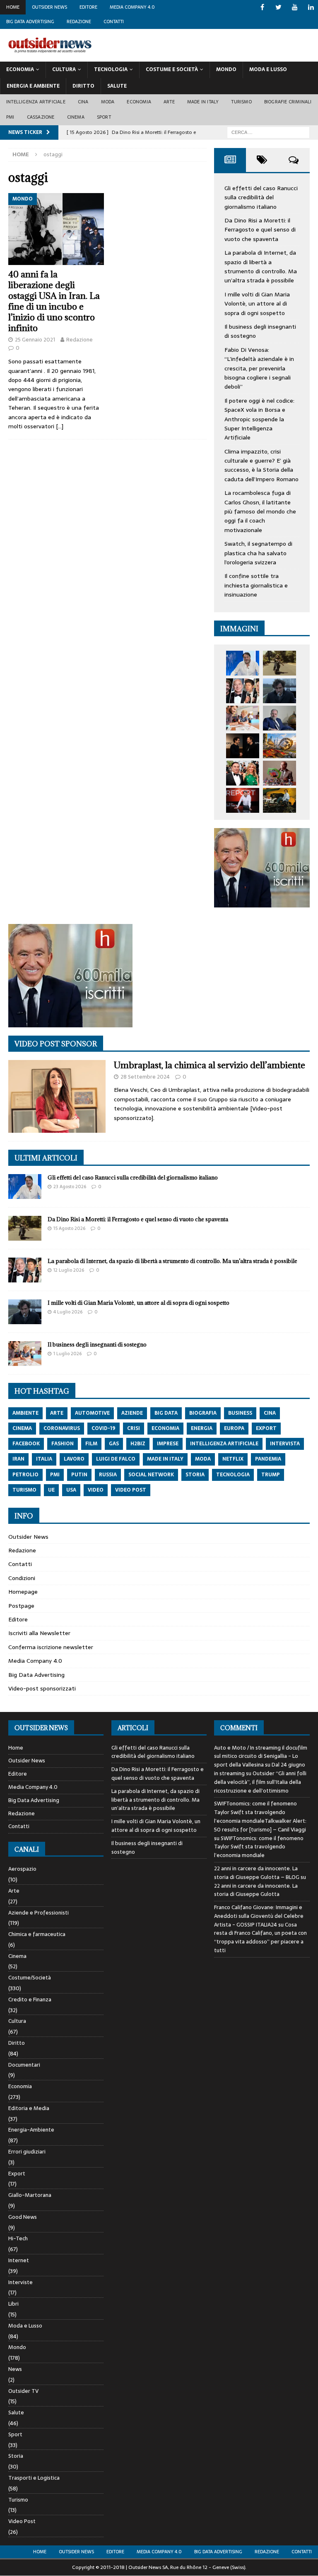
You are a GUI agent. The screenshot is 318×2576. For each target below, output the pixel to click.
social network (151, 1475)
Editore (88, 7)
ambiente (25, 1413)
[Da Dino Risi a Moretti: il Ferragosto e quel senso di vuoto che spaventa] (279, 663)
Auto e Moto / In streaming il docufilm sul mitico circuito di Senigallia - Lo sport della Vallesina (261, 1756)
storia (195, 1475)
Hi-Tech (18, 2238)
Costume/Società (30, 1978)
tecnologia (233, 1475)
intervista (285, 1444)
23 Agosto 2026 (70, 1187)
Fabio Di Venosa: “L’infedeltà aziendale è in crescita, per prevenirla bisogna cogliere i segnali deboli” (259, 368)
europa (234, 1428)
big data (166, 1413)
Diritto (83, 86)
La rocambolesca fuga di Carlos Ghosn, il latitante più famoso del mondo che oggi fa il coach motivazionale (260, 511)
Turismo (241, 102)
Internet (19, 2260)
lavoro (74, 1459)
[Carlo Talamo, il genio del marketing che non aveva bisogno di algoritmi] (279, 800)
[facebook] (262, 7)
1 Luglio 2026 (67, 1354)
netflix (233, 1459)
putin (79, 1475)
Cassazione (41, 117)
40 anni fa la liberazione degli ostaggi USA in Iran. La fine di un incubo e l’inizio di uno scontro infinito (54, 301)
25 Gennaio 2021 (35, 340)
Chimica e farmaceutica (37, 1934)
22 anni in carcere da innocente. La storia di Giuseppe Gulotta (256, 1890)
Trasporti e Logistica (34, 2478)
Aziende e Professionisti (39, 1913)
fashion (63, 1444)
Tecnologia (111, 69)
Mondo (226, 69)
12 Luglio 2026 (69, 1270)
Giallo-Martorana (30, 2195)
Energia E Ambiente (33, 86)
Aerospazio (22, 1869)
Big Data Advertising (30, 21)
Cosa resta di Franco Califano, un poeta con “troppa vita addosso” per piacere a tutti (260, 1937)
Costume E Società (172, 69)
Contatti (114, 21)
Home (13, 7)
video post (131, 1490)
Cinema (76, 117)
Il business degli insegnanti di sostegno (97, 1344)
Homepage (23, 1592)
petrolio (25, 1475)
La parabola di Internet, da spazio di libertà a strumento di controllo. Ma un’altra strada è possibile (261, 266)
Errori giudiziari (27, 2152)
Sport (104, 117)
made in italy (165, 1459)
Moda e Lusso (25, 2326)
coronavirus (62, 1428)
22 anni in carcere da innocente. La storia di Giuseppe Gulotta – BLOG (257, 1873)
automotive (92, 1413)
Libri (13, 2304)
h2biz (138, 1444)
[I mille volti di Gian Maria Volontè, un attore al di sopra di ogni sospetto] (279, 691)
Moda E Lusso (268, 69)
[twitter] (278, 7)
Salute (117, 86)
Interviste (20, 2282)
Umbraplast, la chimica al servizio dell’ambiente (210, 1065)
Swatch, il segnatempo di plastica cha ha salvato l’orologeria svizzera (258, 553)
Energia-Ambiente (31, 2130)
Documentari (24, 2065)
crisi (134, 1428)
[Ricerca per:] (268, 132)
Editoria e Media (29, 2108)
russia (108, 1475)
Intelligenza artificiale (36, 102)
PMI (10, 117)
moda (203, 1459)
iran (18, 1459)
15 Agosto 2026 (69, 1228)
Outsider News (49, 7)
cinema (22, 1428)
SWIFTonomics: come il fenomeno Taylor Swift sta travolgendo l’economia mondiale (259, 1847)
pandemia (268, 1459)
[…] (60, 426)
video (96, 1490)
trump (271, 1475)
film (91, 1444)
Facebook (26, 1444)
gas (114, 1444)
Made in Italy (203, 102)
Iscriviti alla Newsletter (39, 1633)
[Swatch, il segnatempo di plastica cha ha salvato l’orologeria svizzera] (279, 773)
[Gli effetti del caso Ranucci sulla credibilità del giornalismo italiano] (243, 663)
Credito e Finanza (30, 1999)
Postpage (21, 1606)
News (15, 2369)
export (266, 1428)
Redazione (79, 21)
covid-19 (104, 1428)
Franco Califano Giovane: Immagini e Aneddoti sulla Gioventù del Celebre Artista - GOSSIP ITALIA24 (259, 1916)
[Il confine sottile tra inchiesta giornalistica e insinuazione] (243, 800)
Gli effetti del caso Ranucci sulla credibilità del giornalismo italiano (261, 197)
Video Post (22, 2521)
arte (57, 1413)
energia (202, 1428)
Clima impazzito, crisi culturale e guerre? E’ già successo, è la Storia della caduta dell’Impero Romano (261, 465)
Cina (83, 102)
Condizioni (22, 1578)
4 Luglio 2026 (68, 1312)
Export (17, 2174)
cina (270, 1413)
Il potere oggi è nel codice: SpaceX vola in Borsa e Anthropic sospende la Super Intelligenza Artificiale (259, 419)
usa (71, 1490)
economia (165, 1428)
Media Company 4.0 (132, 7)
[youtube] (295, 7)
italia (44, 1459)
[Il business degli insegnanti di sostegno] (243, 718)
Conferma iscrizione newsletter (51, 1647)
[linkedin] (311, 7)
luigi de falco (116, 1459)
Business (240, 1413)
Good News (23, 2217)
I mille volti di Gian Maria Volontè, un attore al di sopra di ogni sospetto (257, 304)
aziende (132, 1413)
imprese (168, 1444)
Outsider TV (23, 2391)
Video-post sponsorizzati (42, 1688)
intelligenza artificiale (224, 1444)
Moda (108, 102)
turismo (24, 1490)
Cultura (64, 69)
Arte (169, 102)
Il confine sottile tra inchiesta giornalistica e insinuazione (256, 585)
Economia (20, 69)
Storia (16, 2456)
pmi (55, 1475)
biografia (203, 1413)
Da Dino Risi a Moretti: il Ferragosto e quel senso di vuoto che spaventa (260, 230)
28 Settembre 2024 (145, 1077)
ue (51, 1490)
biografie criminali (288, 102)
